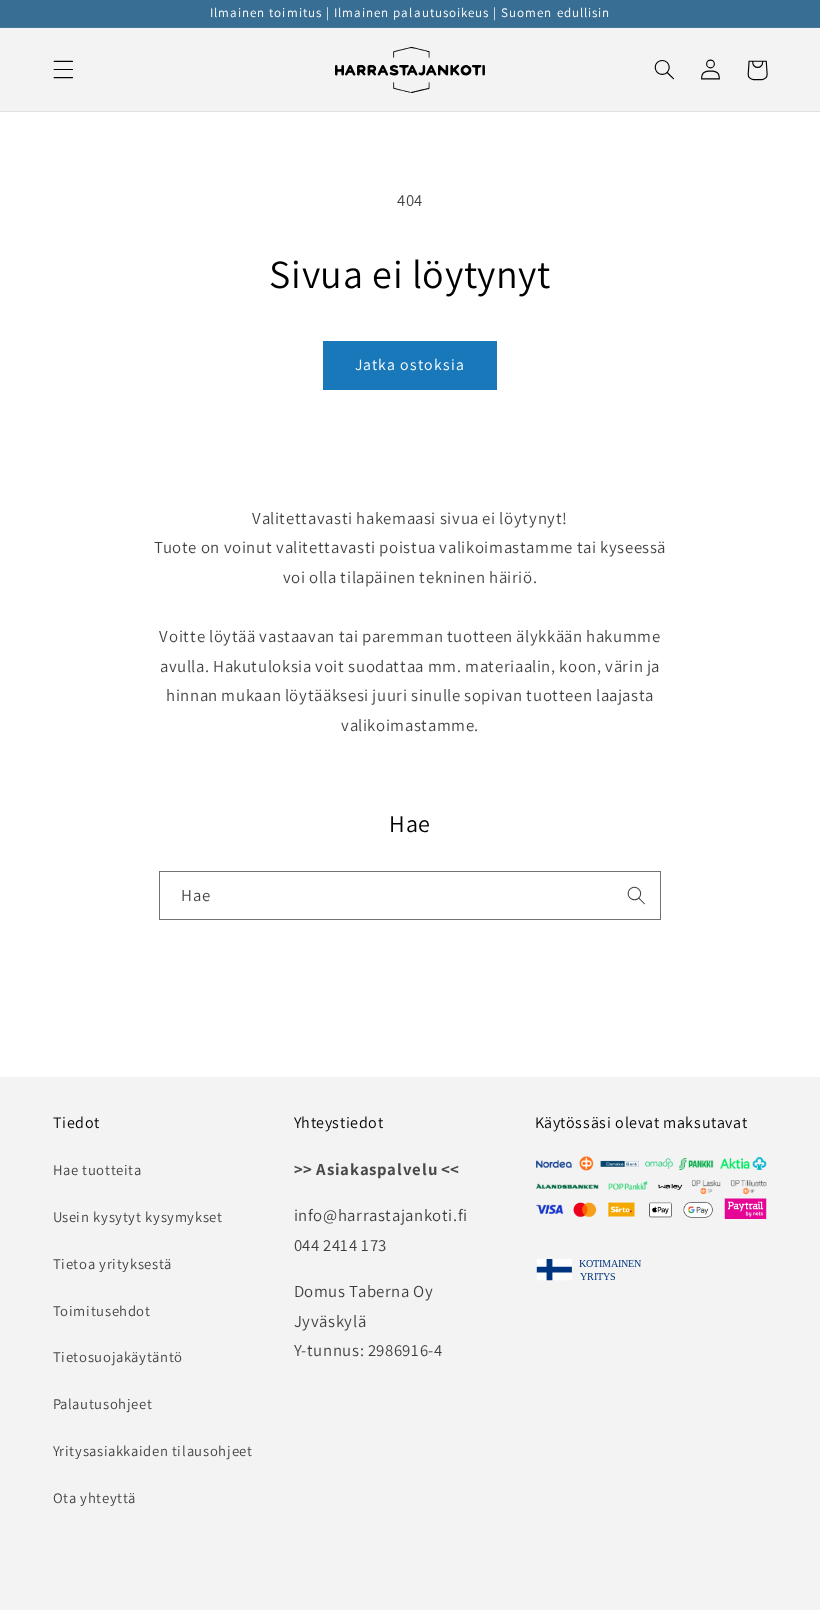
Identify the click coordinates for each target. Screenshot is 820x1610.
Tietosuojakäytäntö (118, 1356)
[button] (63, 70)
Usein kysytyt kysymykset (138, 1216)
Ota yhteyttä (95, 1497)
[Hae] (637, 895)
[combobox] (410, 895)
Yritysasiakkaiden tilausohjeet (153, 1450)
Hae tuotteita (97, 1169)
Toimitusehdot (102, 1310)
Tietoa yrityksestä (112, 1263)
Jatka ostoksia (410, 364)
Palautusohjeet (103, 1403)
